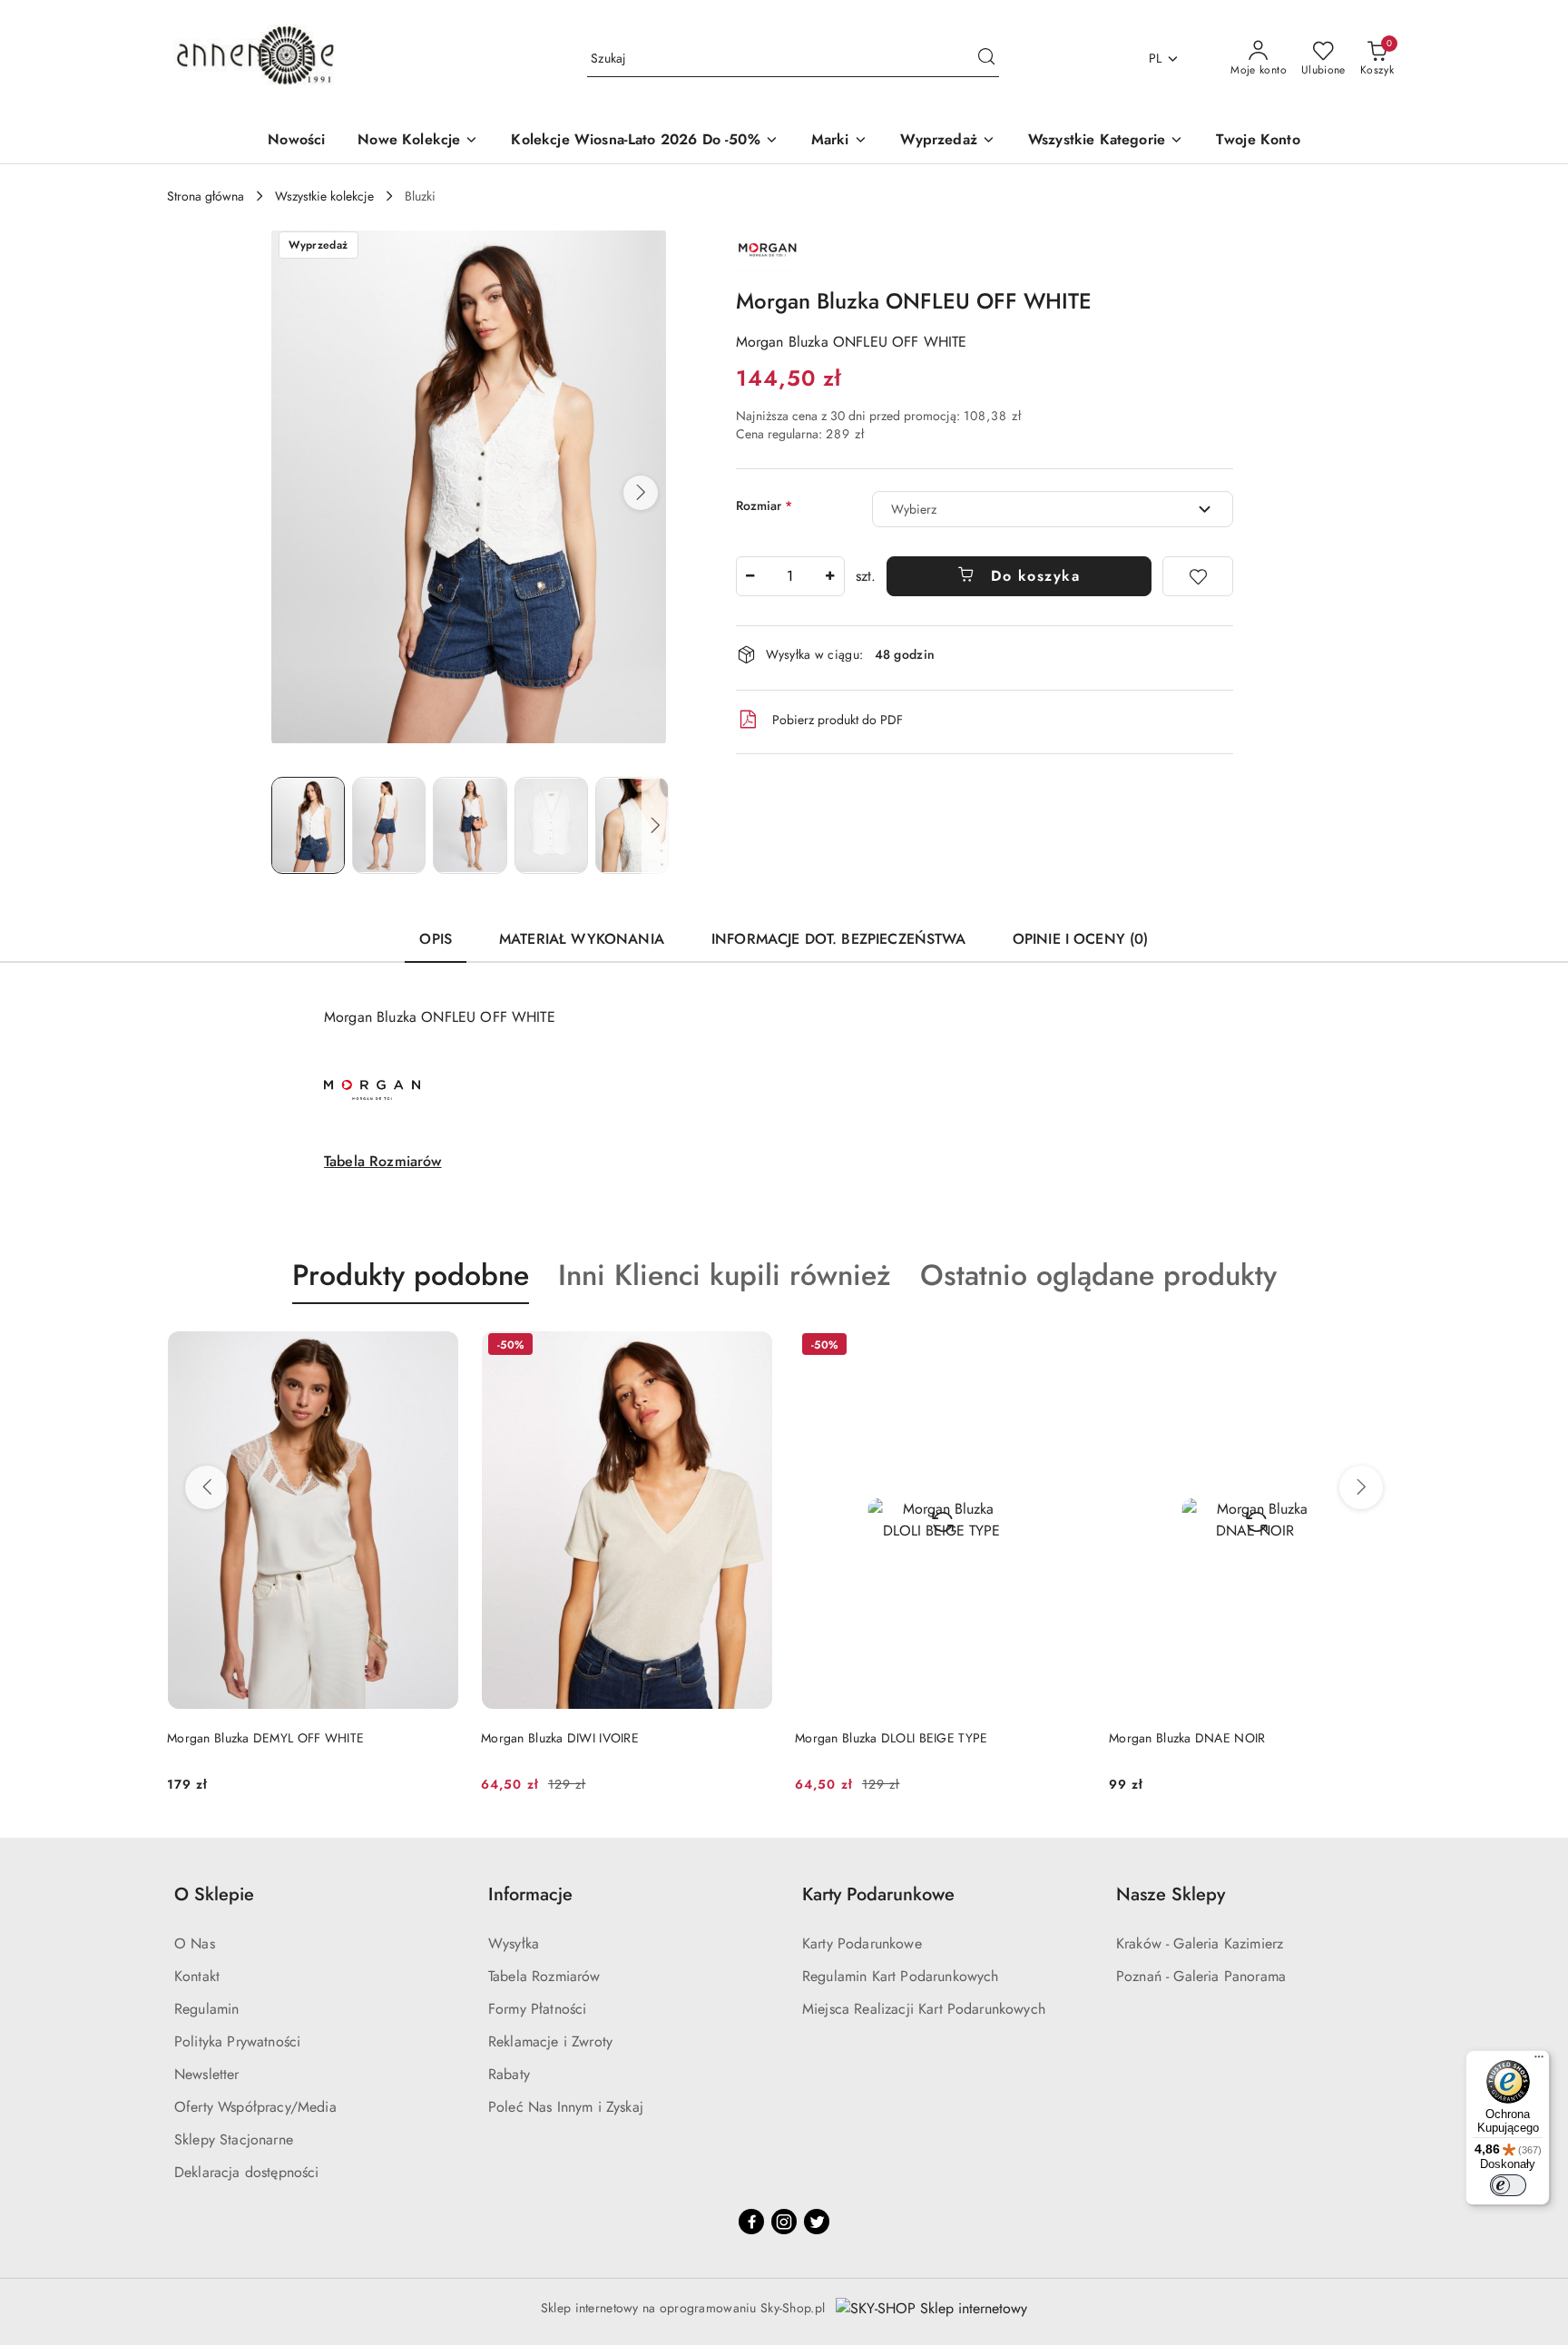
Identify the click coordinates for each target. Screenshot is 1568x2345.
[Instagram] (784, 2222)
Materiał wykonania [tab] (582, 939)
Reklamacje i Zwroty (550, 2041)
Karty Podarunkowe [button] (878, 1894)
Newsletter (207, 2074)
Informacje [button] (530, 1894)
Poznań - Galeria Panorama (1201, 1976)
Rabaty (509, 2074)
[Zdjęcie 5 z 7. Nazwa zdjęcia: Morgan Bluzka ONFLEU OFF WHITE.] (632, 825)
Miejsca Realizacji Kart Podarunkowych (924, 2009)
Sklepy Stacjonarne (234, 2139)
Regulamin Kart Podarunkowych (900, 1976)
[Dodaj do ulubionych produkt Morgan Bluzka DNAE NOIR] (1380, 1347)
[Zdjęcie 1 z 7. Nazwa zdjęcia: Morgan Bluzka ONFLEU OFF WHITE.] (308, 825)
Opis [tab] (436, 939)
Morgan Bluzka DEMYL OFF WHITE (265, 1738)
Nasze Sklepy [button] (1171, 1894)
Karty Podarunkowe (862, 1943)
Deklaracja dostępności (247, 2172)
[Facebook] (751, 2222)
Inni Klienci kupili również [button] (725, 1275)
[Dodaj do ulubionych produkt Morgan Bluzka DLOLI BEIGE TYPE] (1066, 1347)
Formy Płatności (537, 2009)
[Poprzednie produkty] (207, 1487)
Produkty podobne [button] (411, 1275)
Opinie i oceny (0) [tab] (1081, 939)
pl (1156, 58)
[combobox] (1053, 509)
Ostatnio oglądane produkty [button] (1098, 1275)
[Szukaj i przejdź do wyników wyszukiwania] (986, 59)
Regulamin (206, 2009)
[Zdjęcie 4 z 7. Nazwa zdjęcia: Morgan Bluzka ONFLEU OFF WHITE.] (551, 825)
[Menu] (1539, 2061)
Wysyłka (514, 1943)
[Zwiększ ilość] (830, 576)
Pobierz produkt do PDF (838, 720)
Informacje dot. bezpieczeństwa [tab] (838, 939)
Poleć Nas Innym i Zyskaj (566, 2107)
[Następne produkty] (1361, 1487)
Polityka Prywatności (237, 2041)
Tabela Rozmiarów (383, 1161)
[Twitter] (817, 2222)
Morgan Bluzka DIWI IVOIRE (560, 1738)
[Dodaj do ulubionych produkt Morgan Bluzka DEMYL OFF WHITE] (438, 1347)
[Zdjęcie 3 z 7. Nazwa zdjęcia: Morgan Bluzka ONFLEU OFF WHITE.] (470, 825)
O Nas (195, 1943)
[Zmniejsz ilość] (750, 576)
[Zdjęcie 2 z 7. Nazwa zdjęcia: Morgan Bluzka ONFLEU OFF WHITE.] (389, 825)
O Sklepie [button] (214, 1894)
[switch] (1508, 2185)
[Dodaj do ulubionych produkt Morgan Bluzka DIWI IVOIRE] (752, 1347)
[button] (641, 493)
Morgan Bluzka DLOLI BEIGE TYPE (891, 1738)
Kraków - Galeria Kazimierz (1200, 1943)
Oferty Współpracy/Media (255, 2107)
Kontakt (197, 1976)
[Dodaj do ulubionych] (1198, 576)
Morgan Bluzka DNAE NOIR (1187, 1738)
